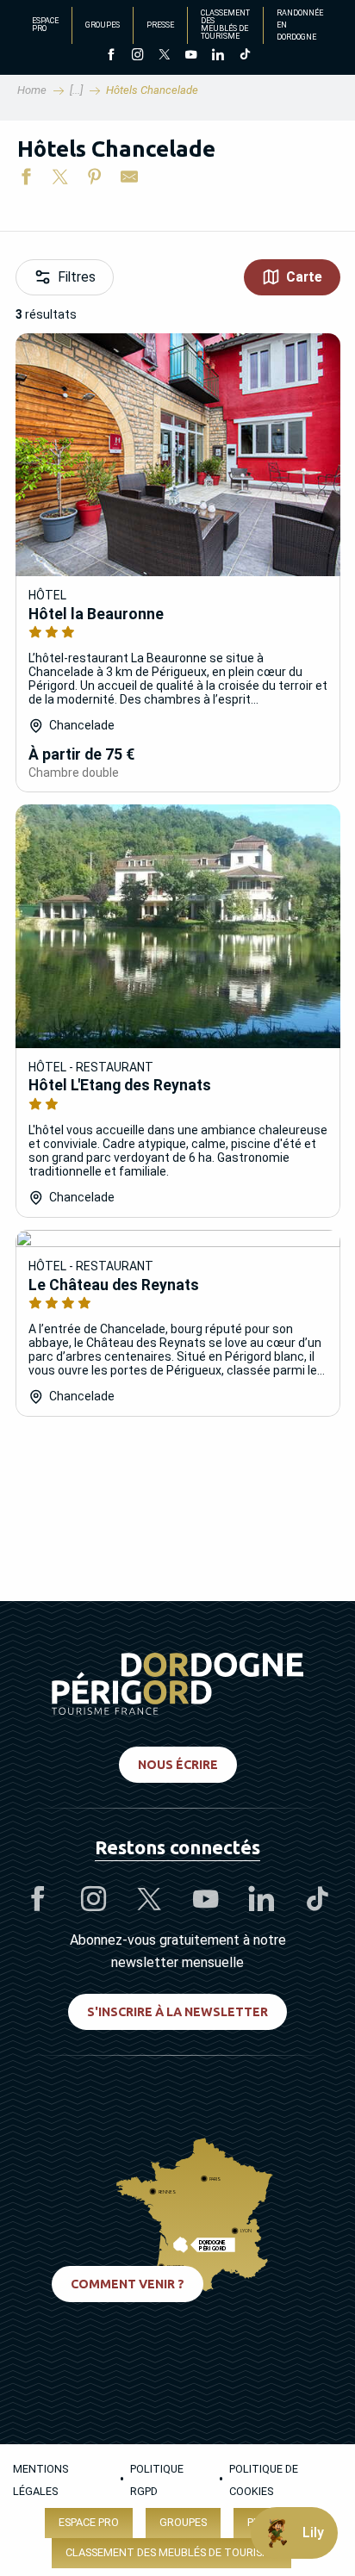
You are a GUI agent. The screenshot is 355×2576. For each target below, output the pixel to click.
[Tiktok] (244, 56)
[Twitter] (164, 56)
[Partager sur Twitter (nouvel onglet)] (60, 180)
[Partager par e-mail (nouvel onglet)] (129, 180)
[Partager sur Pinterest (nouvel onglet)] (95, 180)
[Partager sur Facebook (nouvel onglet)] (26, 180)
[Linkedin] (218, 56)
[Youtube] (191, 56)
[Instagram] (137, 56)
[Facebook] (111, 56)
